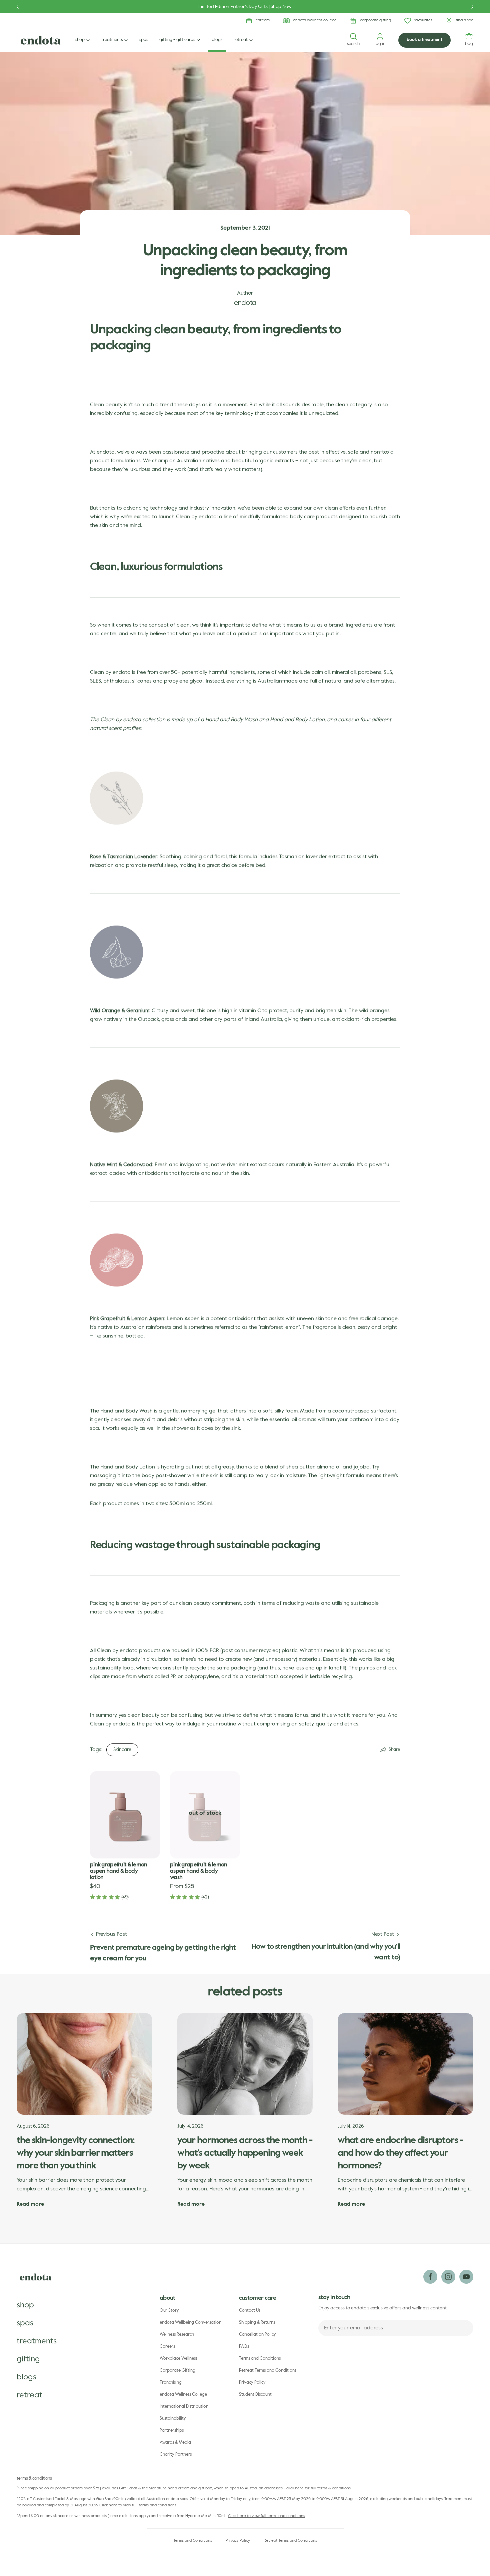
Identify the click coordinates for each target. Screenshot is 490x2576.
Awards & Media (175, 2443)
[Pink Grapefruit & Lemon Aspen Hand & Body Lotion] (125, 1815)
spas (25, 2323)
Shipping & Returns (257, 2323)
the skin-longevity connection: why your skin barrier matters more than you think (75, 2153)
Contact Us (250, 2311)
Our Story (169, 2311)
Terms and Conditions (260, 2359)
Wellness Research (177, 2335)
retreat (29, 2395)
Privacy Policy (252, 2383)
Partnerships (172, 2431)
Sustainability (173, 2419)
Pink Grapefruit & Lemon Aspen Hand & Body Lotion (119, 1871)
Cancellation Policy (257, 2335)
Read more (30, 2204)
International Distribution (184, 2407)
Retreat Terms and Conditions (268, 2371)
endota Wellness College (183, 2395)
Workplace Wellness (178, 2359)
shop (25, 2305)
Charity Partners (176, 2455)
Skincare (122, 1750)
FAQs (244, 2347)
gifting (28, 2359)
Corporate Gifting (177, 2371)
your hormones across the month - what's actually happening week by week (245, 2153)
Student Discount (255, 2395)
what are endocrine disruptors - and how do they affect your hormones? (400, 2153)
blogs (26, 2377)
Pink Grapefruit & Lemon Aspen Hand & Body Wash (199, 1871)
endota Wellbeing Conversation (190, 2323)
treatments (37, 2341)
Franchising (171, 2383)
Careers (167, 2347)
